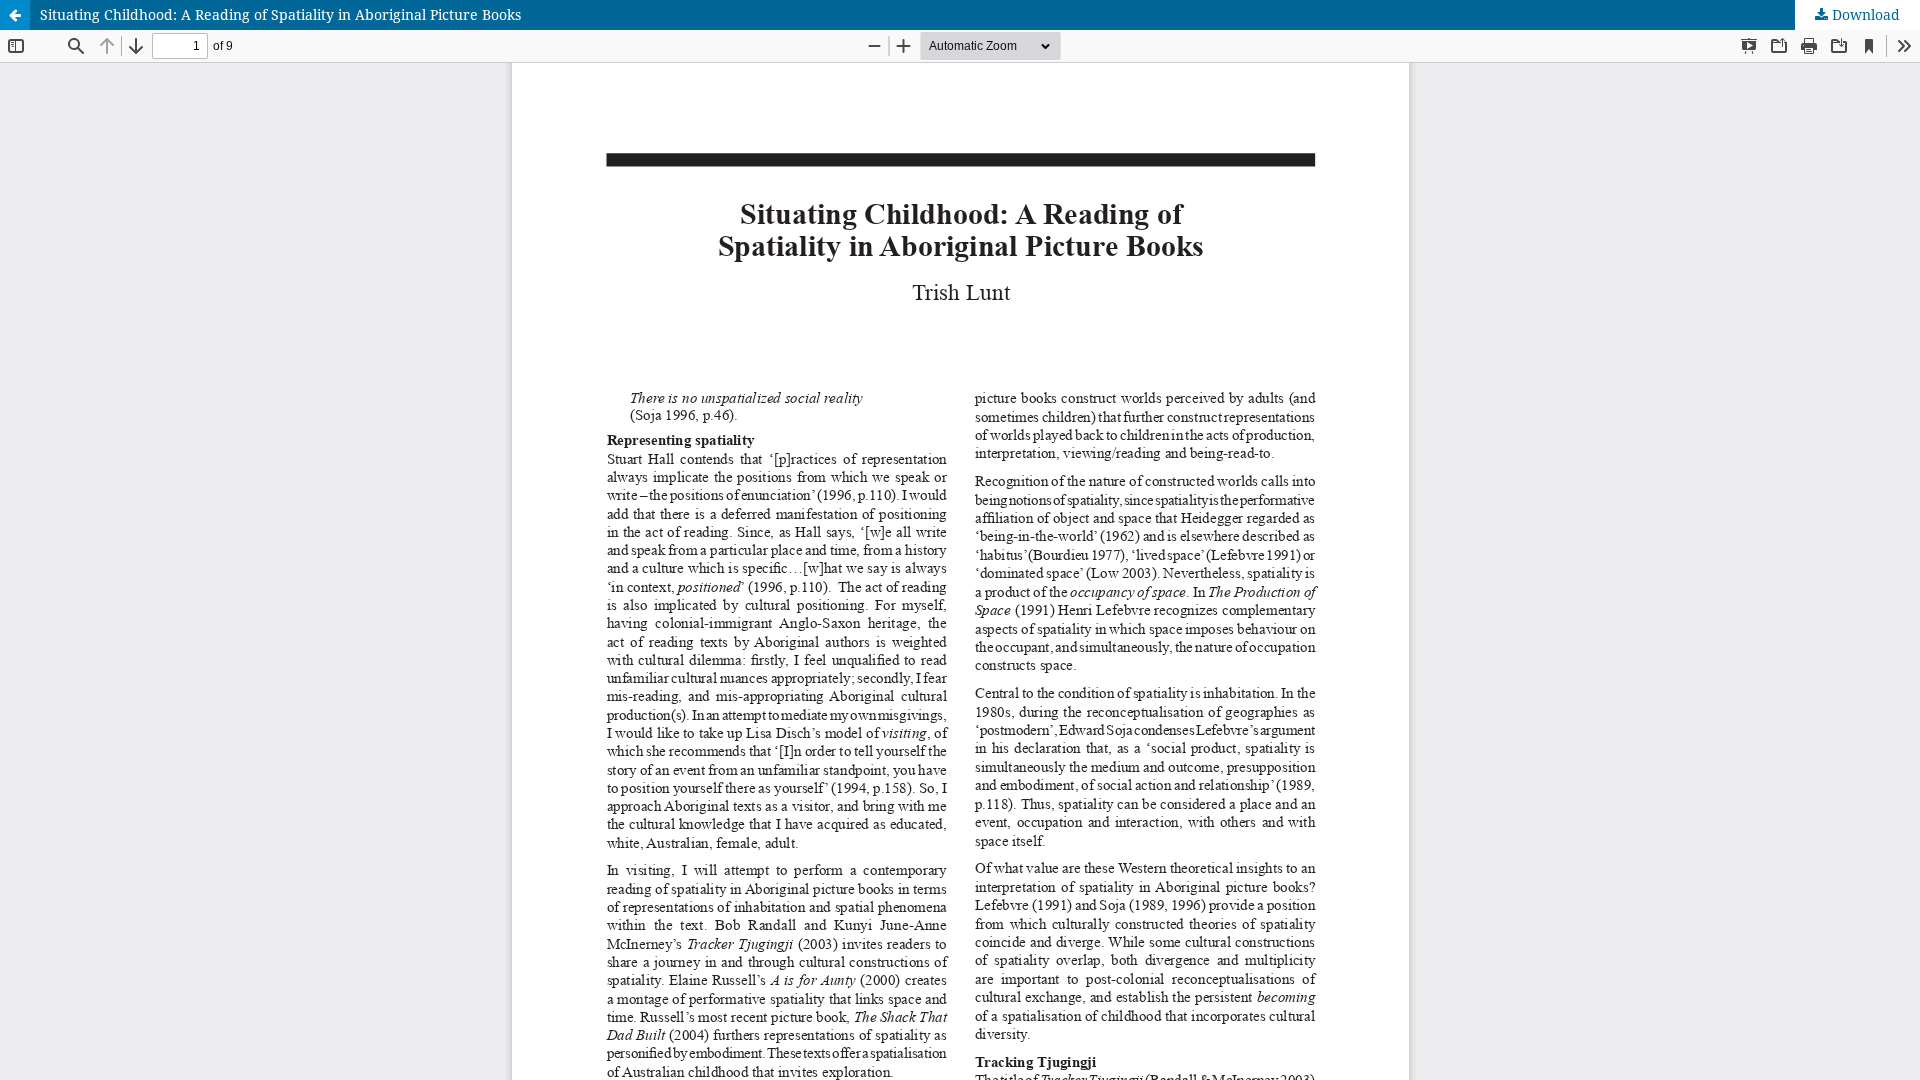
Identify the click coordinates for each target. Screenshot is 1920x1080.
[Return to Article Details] (15, 15)
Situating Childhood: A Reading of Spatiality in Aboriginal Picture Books (280, 14)
